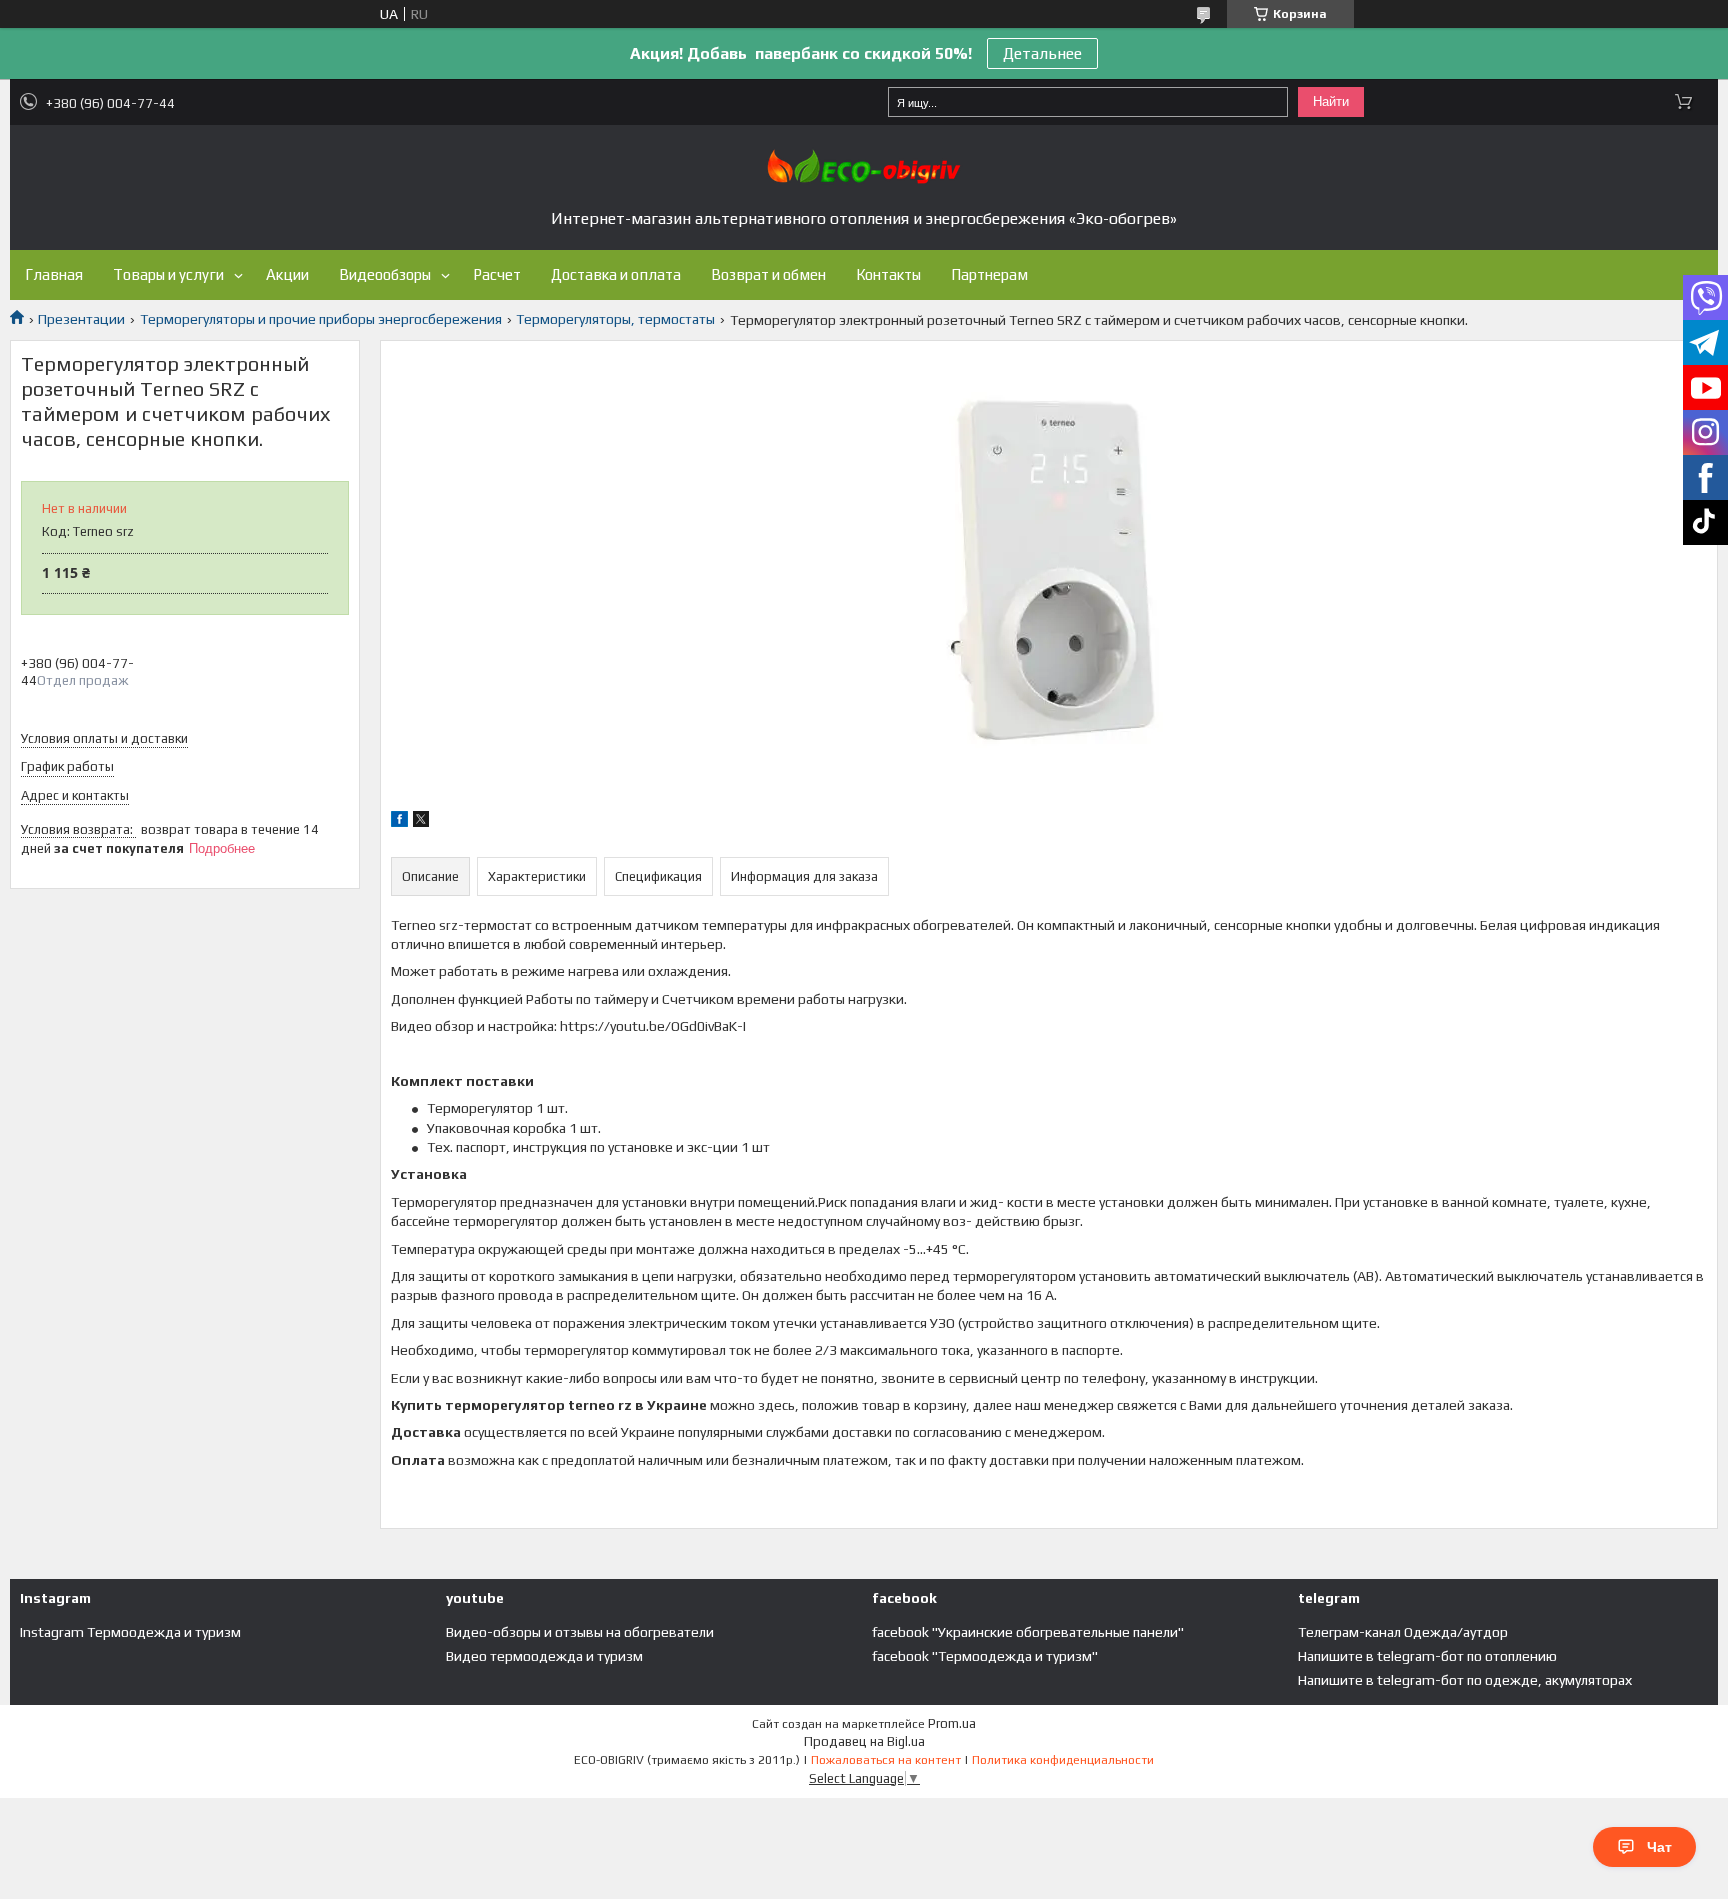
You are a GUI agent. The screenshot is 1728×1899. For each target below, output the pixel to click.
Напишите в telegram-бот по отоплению (1427, 1656)
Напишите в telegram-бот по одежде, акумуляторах (1465, 1680)
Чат (1659, 1847)
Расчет (497, 274)
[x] (421, 822)
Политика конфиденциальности (1063, 1760)
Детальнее (1042, 53)
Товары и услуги (168, 274)
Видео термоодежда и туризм (544, 1656)
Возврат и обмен (768, 274)
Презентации (81, 319)
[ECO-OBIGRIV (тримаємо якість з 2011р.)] (864, 166)
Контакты (888, 274)
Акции (287, 274)
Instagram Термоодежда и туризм (130, 1632)
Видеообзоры (385, 274)
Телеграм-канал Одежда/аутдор (1403, 1632)
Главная (54, 274)
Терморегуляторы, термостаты (615, 319)
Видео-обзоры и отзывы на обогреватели (580, 1632)
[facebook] (399, 822)
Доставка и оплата (616, 274)
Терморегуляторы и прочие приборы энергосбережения (321, 319)
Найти (1331, 101)
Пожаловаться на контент (886, 1760)
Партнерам (989, 274)
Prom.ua (952, 1723)
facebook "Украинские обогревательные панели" (1028, 1632)
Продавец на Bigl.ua (864, 1741)
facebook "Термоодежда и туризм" (985, 1656)
